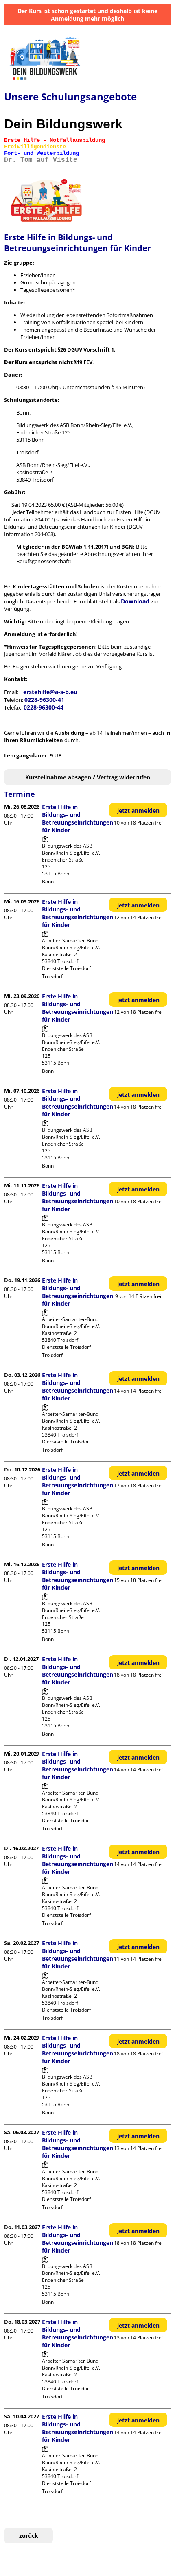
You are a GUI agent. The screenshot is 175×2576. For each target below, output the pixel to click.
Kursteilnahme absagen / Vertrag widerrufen (88, 777)
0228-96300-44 (44, 707)
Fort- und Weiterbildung (42, 153)
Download (136, 601)
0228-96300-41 (44, 700)
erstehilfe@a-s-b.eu (50, 692)
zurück (29, 2536)
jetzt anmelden (138, 811)
